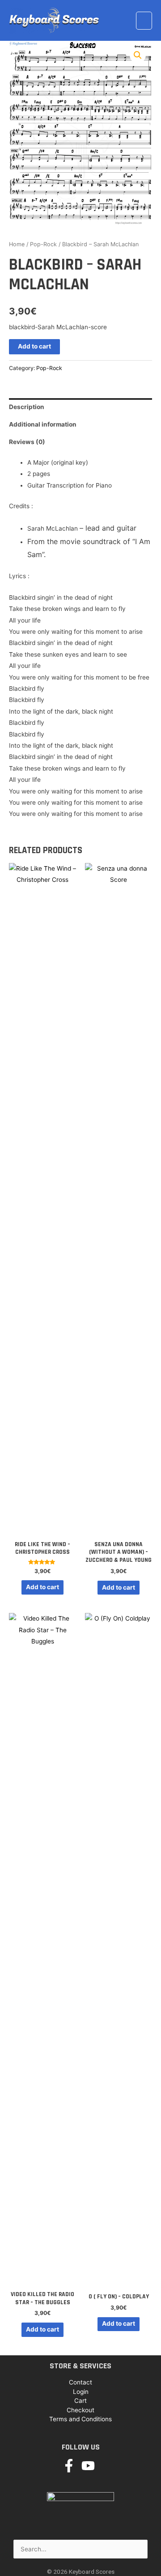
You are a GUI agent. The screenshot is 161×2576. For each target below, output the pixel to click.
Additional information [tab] (43, 424)
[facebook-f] (71, 2466)
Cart (80, 2401)
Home (17, 244)
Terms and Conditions (80, 2419)
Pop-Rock (43, 244)
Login (81, 2392)
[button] (138, 55)
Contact (80, 2382)
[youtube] (90, 2466)
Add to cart (34, 346)
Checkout (80, 2410)
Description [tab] (27, 407)
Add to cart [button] (42, 1587)
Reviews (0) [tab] (27, 442)
